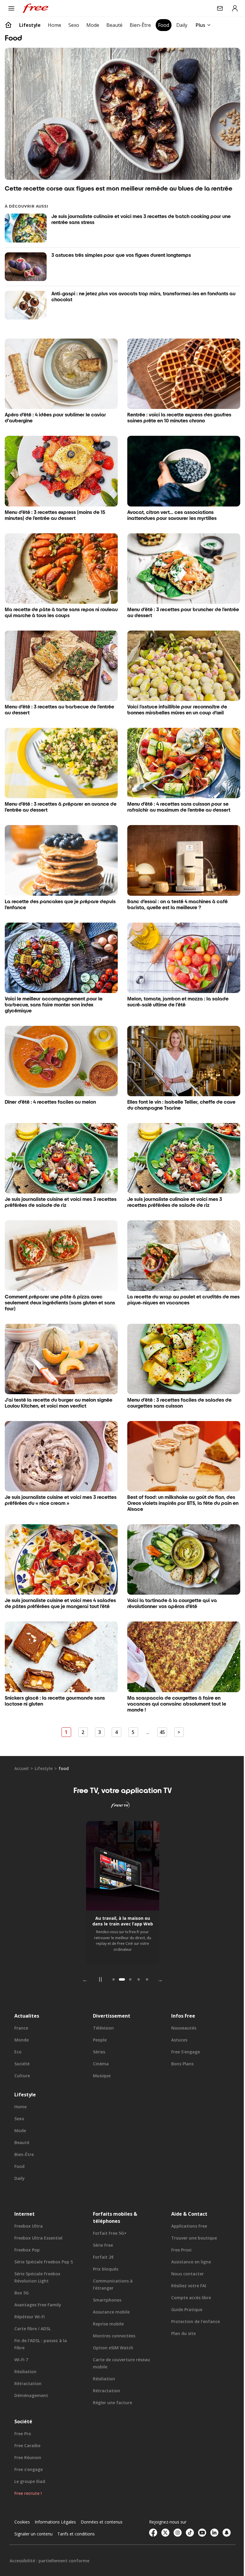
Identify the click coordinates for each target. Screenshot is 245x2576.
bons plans (179, 2047)
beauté (22, 2126)
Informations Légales (55, 2505)
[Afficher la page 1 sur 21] (111, 1963)
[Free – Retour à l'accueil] (36, 8)
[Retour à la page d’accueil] (8, 25)
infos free (180, 1999)
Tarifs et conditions (76, 2517)
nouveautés (181, 2011)
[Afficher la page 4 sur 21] (137, 1963)
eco (18, 2035)
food (19, 2150)
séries (98, 2035)
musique (100, 2059)
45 (160, 1716)
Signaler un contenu (33, 2517)
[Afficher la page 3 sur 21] (128, 1963)
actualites (27, 1999)
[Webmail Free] (215, 8)
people (98, 2023)
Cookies (22, 2505)
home (20, 2090)
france (21, 2011)
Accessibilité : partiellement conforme (49, 2544)
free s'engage (183, 2035)
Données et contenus (102, 2505)
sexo (19, 2102)
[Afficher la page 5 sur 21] (145, 1963)
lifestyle (44, 1752)
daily (20, 2162)
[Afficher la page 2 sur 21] (120, 1963)
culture (22, 2059)
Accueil (22, 1752)
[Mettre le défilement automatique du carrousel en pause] (98, 1963)
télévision (102, 2011)
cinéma (99, 2047)
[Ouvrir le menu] (11, 8)
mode (20, 2114)
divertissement (110, 1999)
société (22, 2047)
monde (22, 2023)
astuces (176, 2023)
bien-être (24, 2138)
